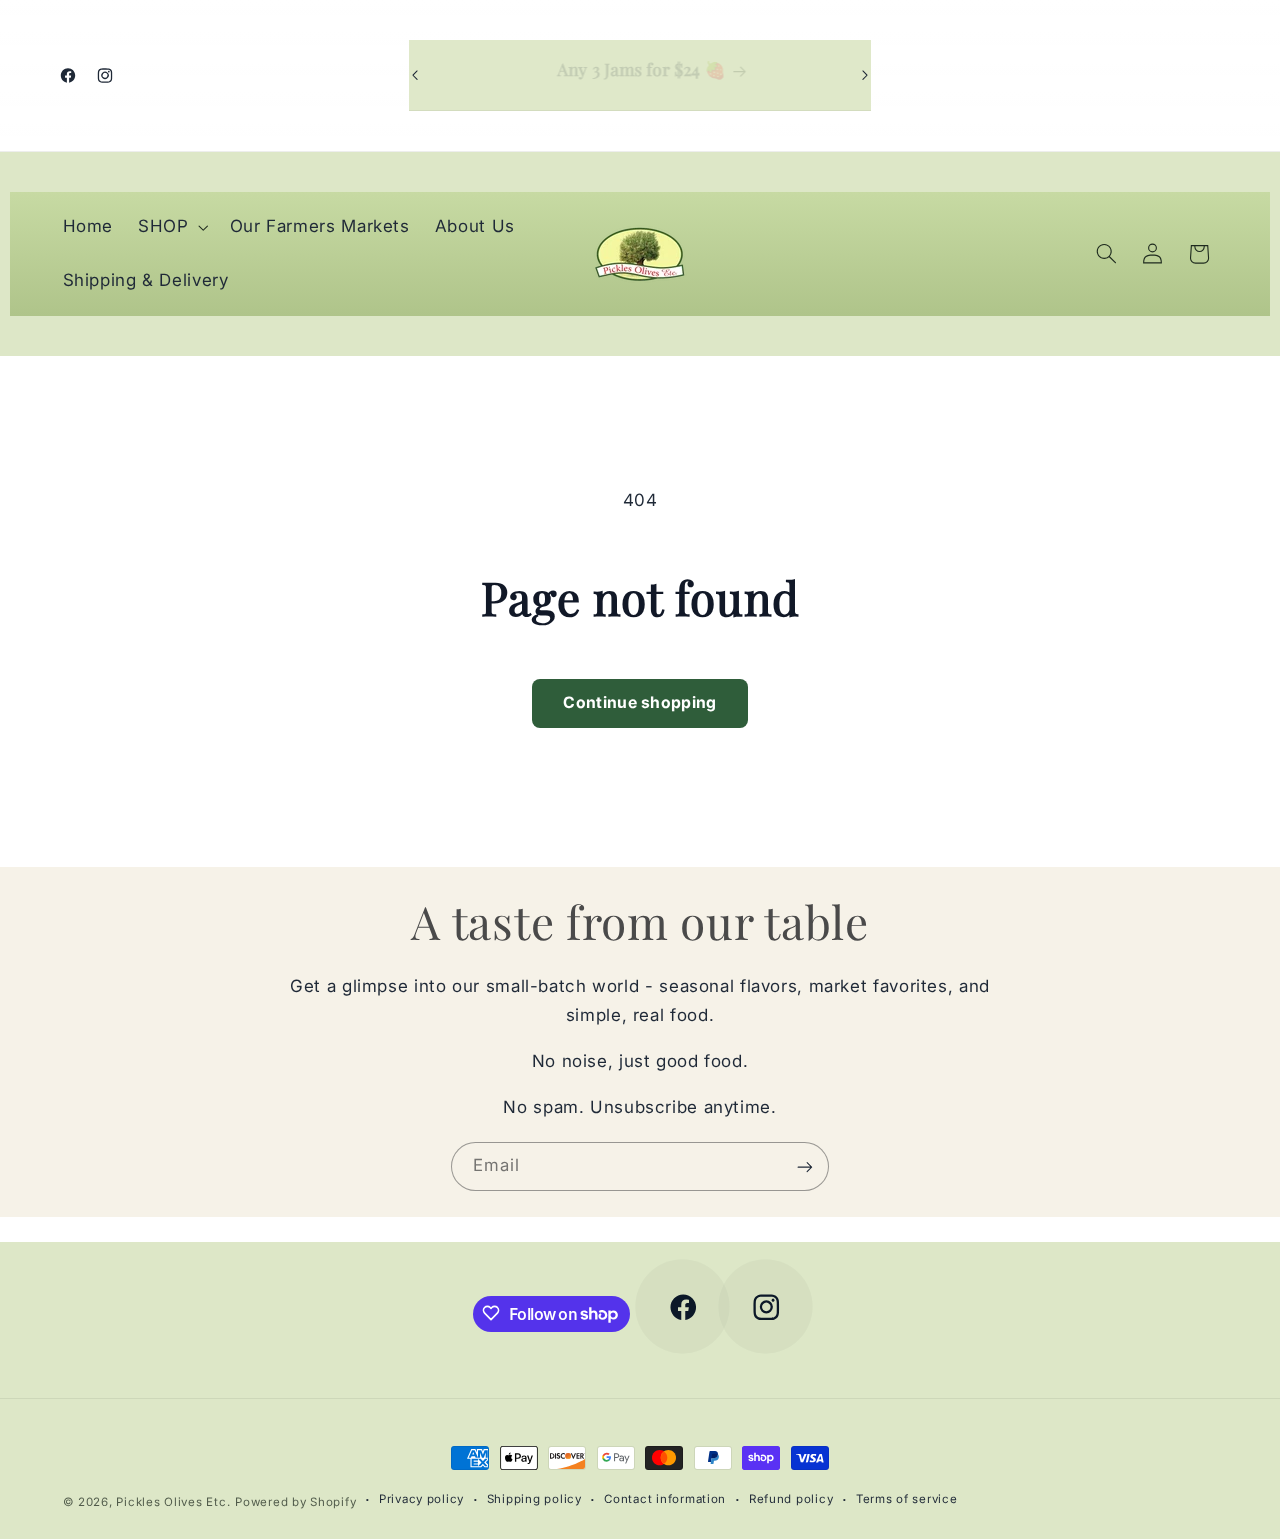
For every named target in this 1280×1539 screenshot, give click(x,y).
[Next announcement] (865, 75)
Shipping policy (534, 1500)
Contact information (665, 1500)
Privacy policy (421, 1500)
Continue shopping (639, 702)
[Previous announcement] (415, 75)
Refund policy (791, 1500)
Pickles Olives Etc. (173, 1502)
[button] (171, 227)
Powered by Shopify (295, 1502)
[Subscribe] (805, 1166)
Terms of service (907, 1500)
